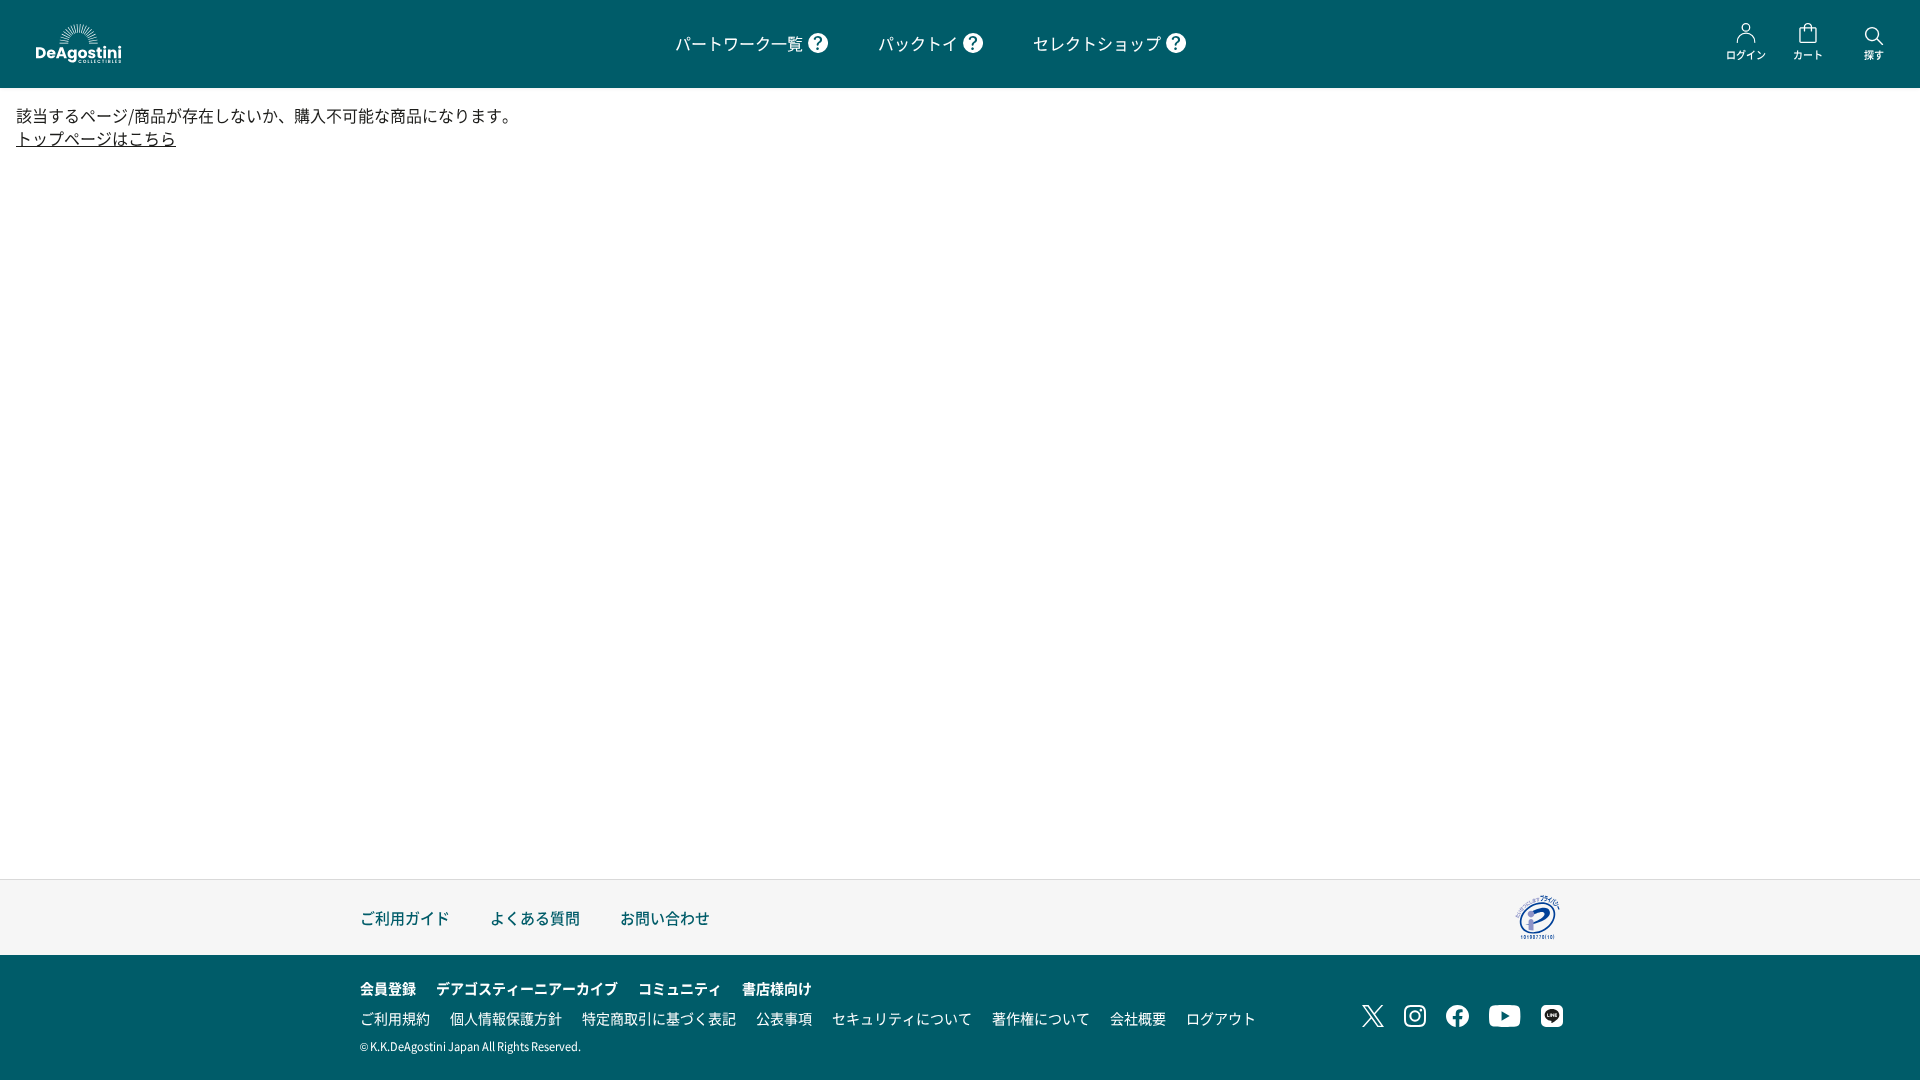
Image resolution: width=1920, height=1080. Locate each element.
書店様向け (777, 988)
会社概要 (1138, 1018)
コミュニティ (680, 988)
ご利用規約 (395, 1018)
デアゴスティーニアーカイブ (527, 988)
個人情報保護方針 (506, 1018)
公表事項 (784, 1018)
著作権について (1041, 1018)
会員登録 (388, 988)
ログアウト (1221, 1018)
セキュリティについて (902, 1018)
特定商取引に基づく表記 (659, 1018)
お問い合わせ (665, 917)
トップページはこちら (96, 138)
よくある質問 (535, 917)
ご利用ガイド (405, 917)
